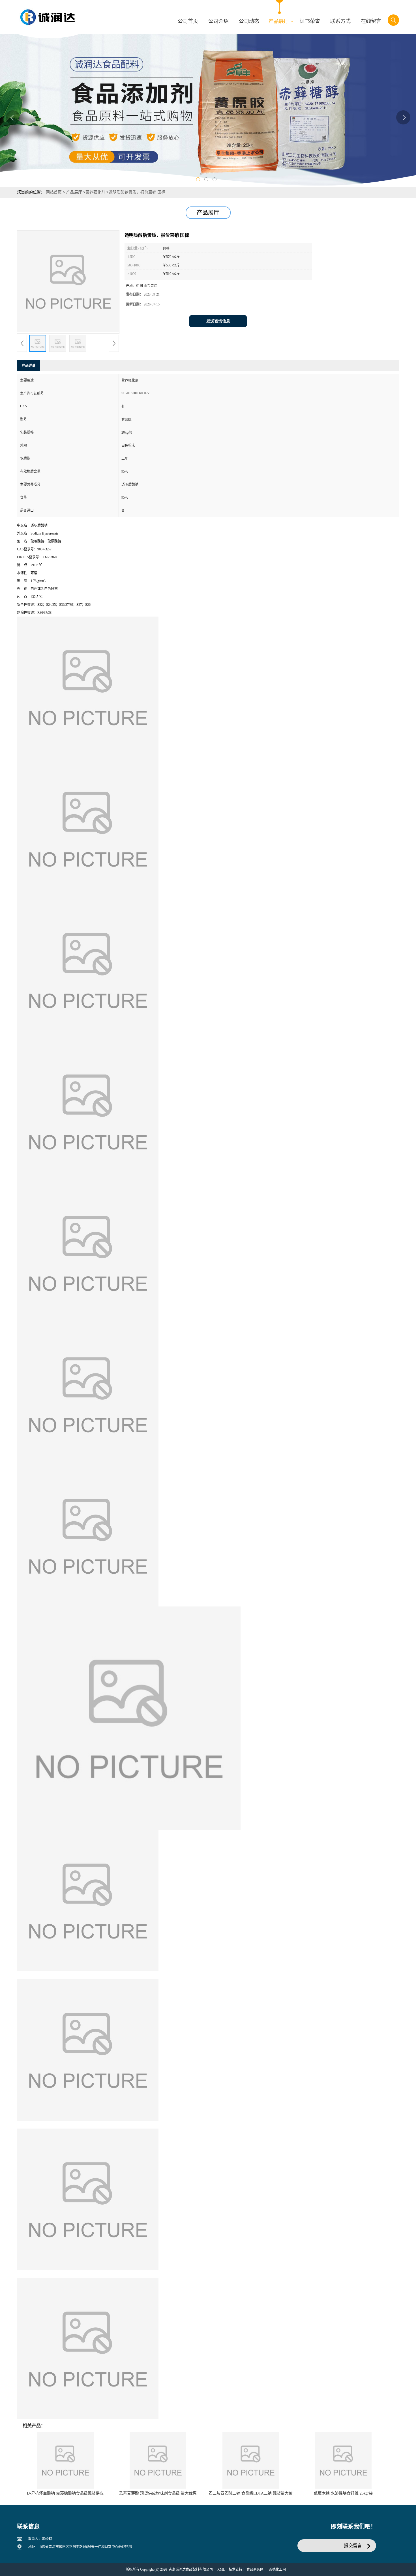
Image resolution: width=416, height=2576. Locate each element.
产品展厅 (74, 192)
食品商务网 (255, 2569)
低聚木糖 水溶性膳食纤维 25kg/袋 (343, 2493)
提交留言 (353, 2546)
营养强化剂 (95, 192)
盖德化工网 (277, 2569)
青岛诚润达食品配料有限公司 (191, 2569)
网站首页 (54, 192)
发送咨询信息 (218, 321)
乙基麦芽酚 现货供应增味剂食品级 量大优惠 (158, 2493)
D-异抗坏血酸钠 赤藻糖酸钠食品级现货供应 (65, 2493)
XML (221, 2569)
